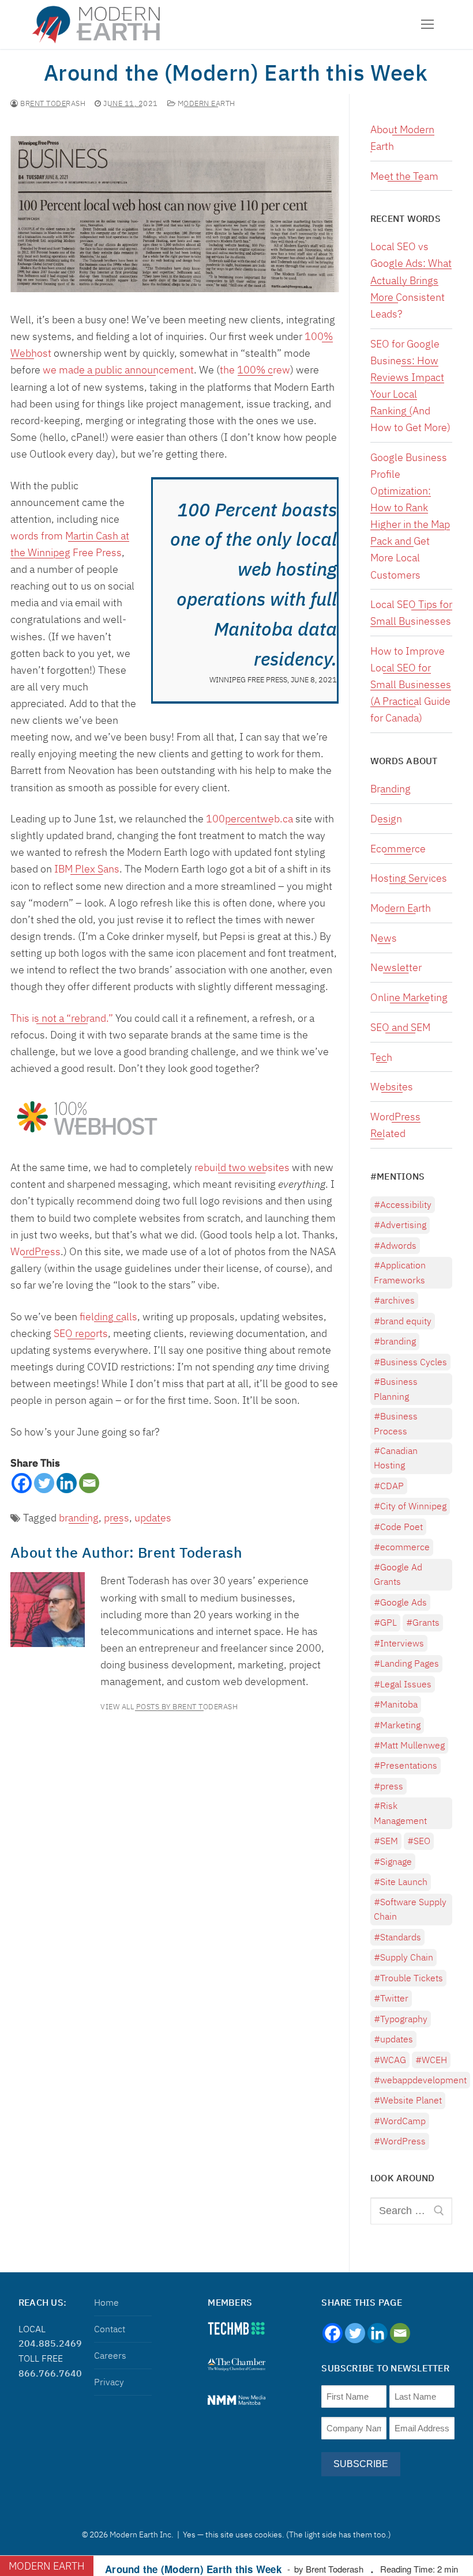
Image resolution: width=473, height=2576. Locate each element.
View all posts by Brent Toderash (169, 1707)
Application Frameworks (400, 1272)
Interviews (402, 1643)
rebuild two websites (242, 1167)
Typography (404, 2019)
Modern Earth (205, 104)
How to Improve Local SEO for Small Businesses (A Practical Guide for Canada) (411, 684)
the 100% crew (255, 370)
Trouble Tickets (412, 1978)
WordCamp (403, 2121)
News (384, 938)
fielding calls (108, 1317)
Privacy (109, 2382)
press (117, 1518)
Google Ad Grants (398, 1574)
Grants (426, 1622)
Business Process (396, 1423)
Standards (401, 1937)
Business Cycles (414, 1362)
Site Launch (404, 1882)
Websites (392, 1087)
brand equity (406, 1321)
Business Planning (396, 1389)
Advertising (403, 1225)
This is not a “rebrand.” (62, 1018)
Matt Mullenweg (412, 1745)
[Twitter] (44, 1483)
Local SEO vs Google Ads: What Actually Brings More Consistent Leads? (411, 280)
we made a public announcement (117, 370)
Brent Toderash (52, 104)
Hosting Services (409, 878)
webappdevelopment (423, 2080)
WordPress (35, 1251)
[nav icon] (427, 24)
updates (153, 1518)
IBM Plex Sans (87, 869)
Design (386, 819)
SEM (389, 1841)
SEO (422, 1841)
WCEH (434, 2060)
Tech (381, 1057)
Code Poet (401, 1527)
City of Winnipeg (413, 1506)
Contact (110, 2329)
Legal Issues (406, 1684)
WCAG (393, 2060)
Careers (110, 2355)
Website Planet (411, 2100)
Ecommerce (398, 849)
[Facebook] (22, 1483)
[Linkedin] (67, 1483)
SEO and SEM (400, 1027)
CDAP (392, 1486)
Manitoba (399, 1704)
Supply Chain (407, 1957)
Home (106, 2302)
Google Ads (403, 1602)
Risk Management (400, 1813)
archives (397, 1300)
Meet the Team (404, 176)
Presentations (409, 1765)
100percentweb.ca (249, 819)
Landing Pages (410, 1663)
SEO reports (81, 1333)
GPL (388, 1622)
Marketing (400, 1725)
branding (79, 1518)
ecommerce (405, 1547)
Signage (396, 1861)
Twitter (394, 1998)
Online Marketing (409, 997)
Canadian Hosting (396, 1458)
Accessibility (406, 1204)
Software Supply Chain (410, 1909)
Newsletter (396, 967)
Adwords (398, 1245)
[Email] (89, 1483)
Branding (391, 789)
